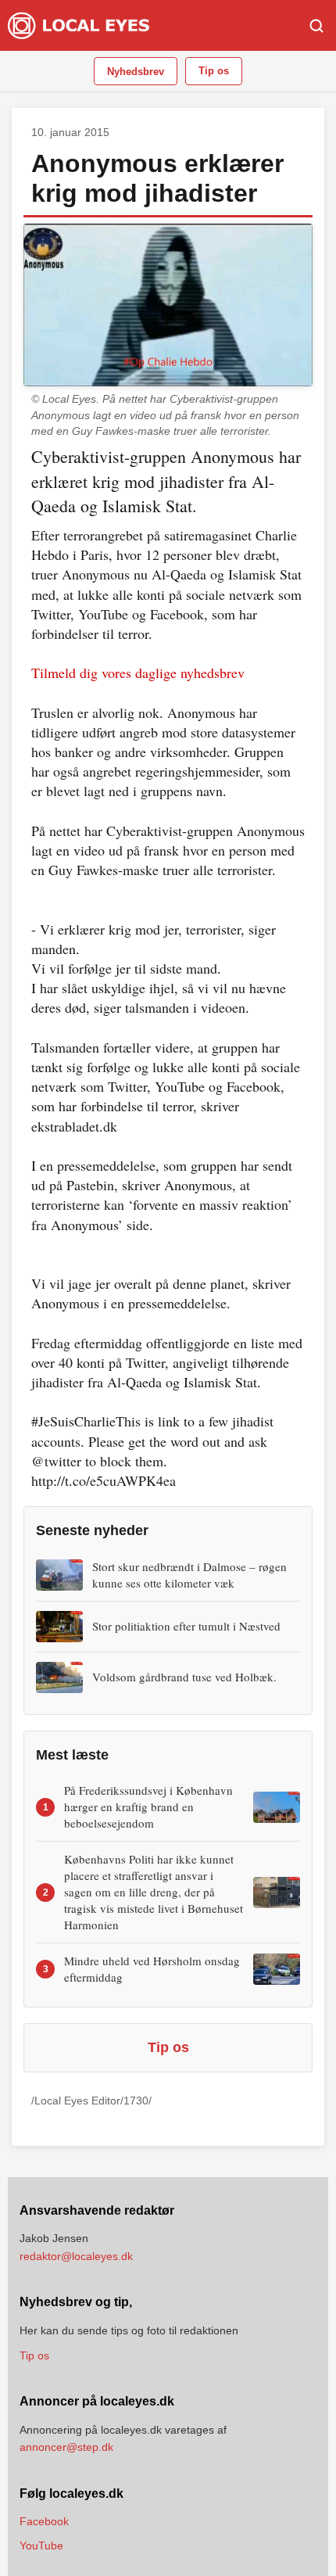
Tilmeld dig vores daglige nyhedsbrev (138, 673)
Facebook (44, 2521)
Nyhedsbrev (136, 72)
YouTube (41, 2546)
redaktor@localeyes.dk (76, 2256)
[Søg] (316, 26)
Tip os (214, 71)
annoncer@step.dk (66, 2447)
